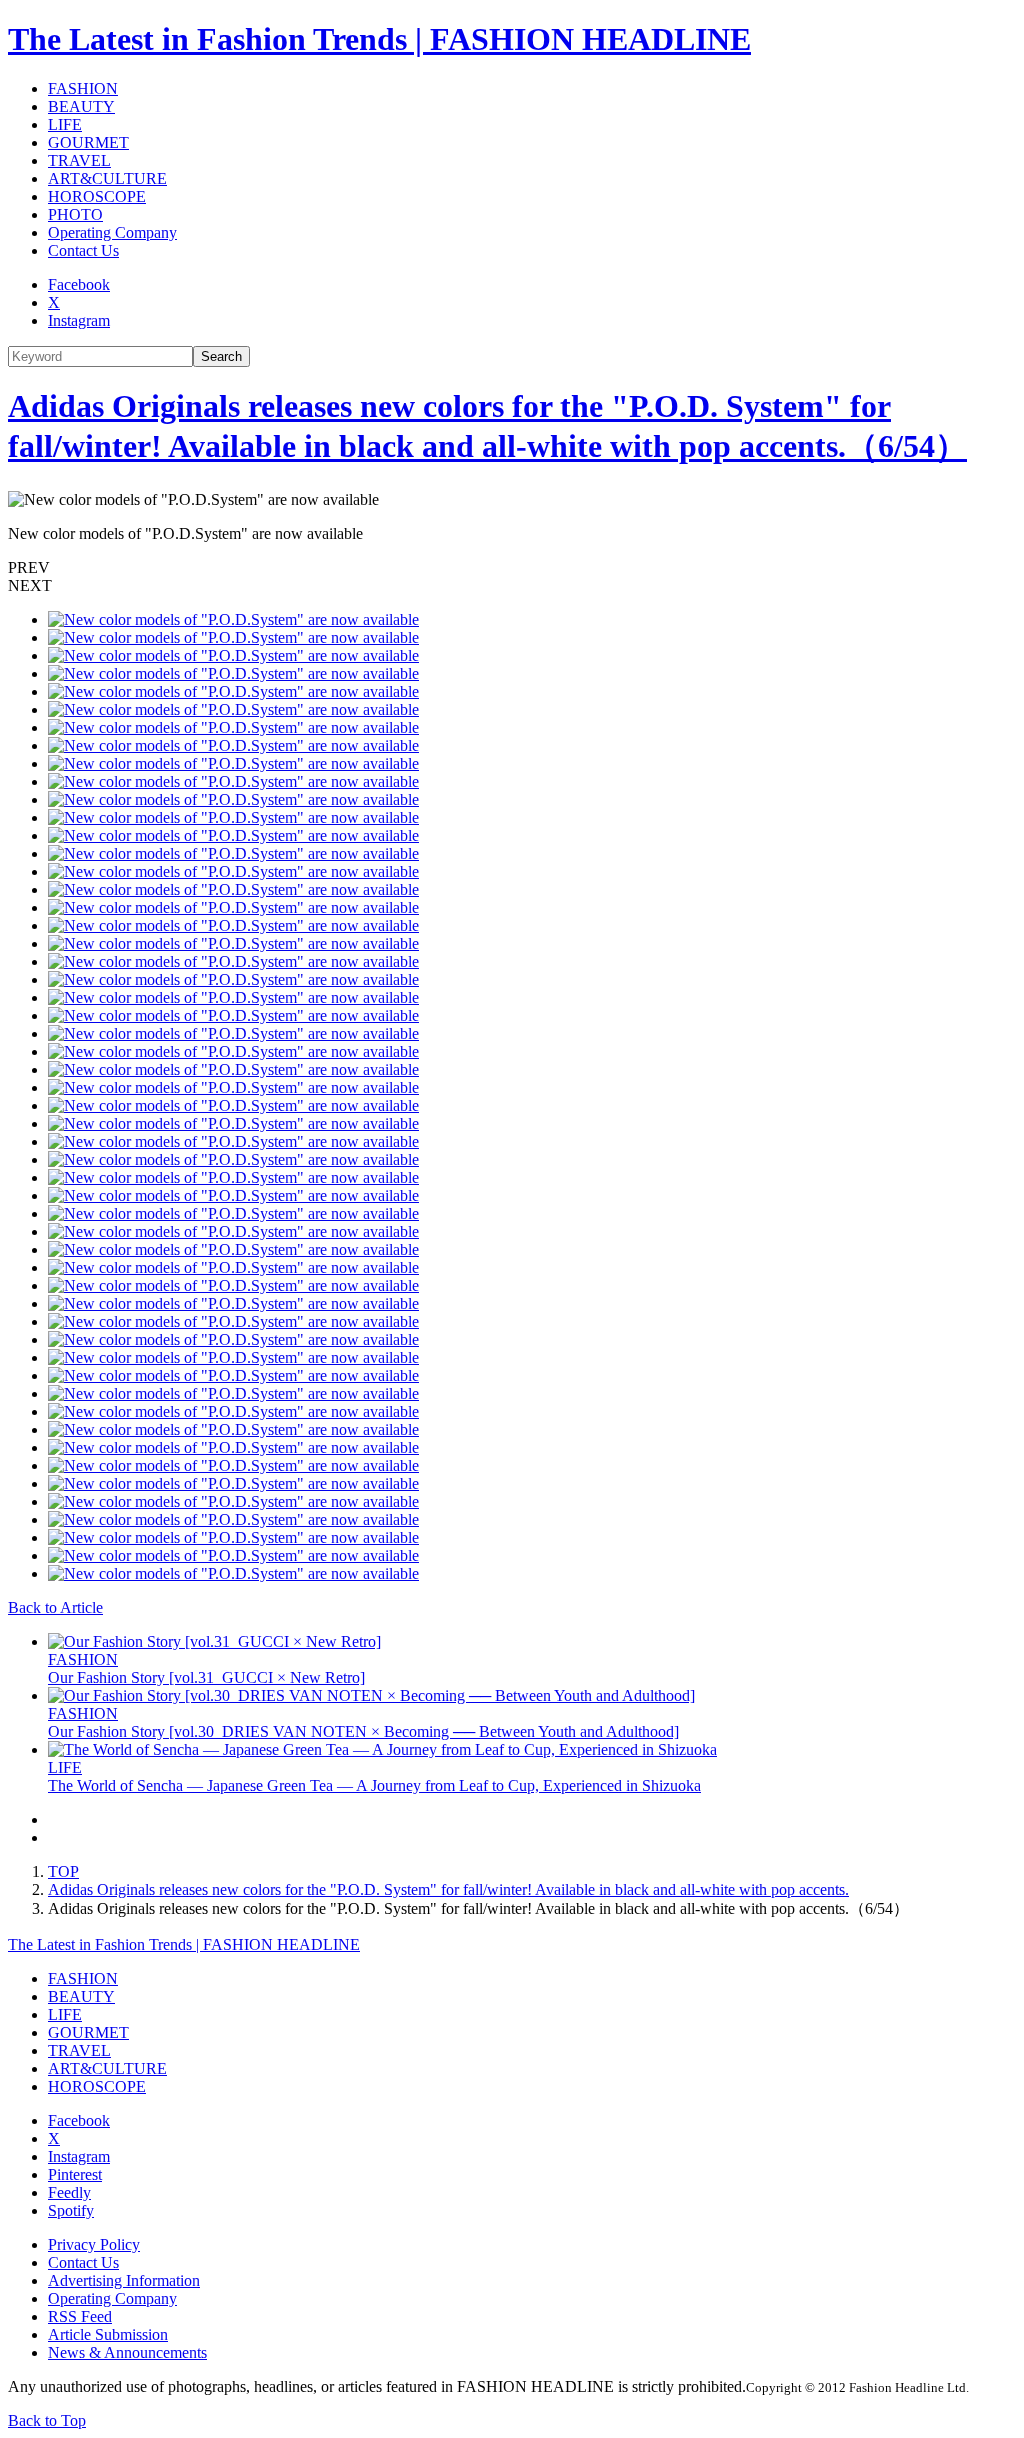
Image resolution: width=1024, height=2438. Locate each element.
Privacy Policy (94, 2244)
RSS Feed (80, 2316)
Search (221, 356)
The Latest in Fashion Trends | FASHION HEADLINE (379, 39)
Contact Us (83, 250)
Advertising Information (124, 2280)
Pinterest (75, 2174)
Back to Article (55, 1607)
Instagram (79, 320)
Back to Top (47, 2420)
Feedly (69, 2192)
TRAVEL (79, 160)
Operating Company (112, 232)
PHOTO (75, 214)
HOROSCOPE (97, 196)
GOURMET (88, 142)
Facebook (79, 284)
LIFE (65, 124)
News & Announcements (127, 2352)
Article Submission (108, 2334)
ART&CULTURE (107, 178)
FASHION (83, 88)
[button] (512, 568)
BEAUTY (81, 106)
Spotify (71, 2210)
